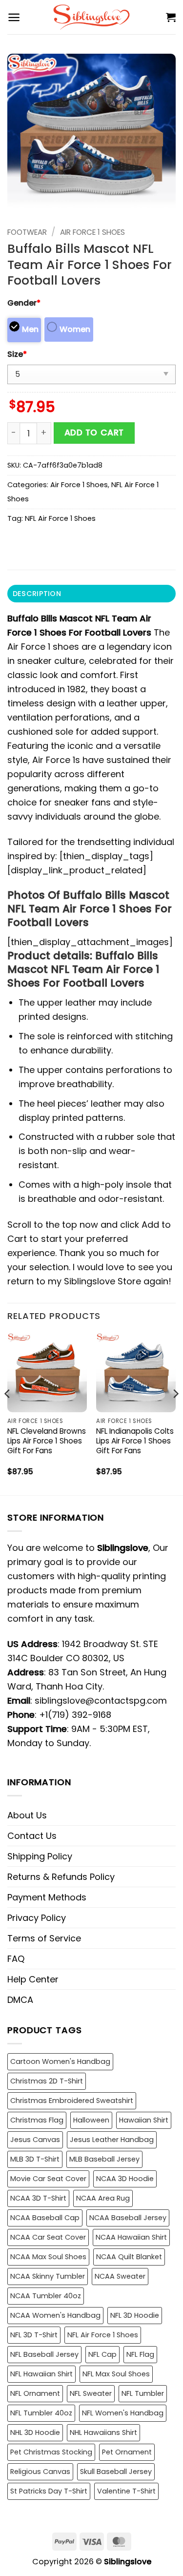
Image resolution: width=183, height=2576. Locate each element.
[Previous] (8, 1413)
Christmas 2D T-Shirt (47, 2081)
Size (17, 354)
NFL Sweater (91, 2393)
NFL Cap (102, 2354)
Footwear (27, 232)
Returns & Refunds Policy (61, 1877)
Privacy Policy (37, 1918)
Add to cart (94, 433)
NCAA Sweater (120, 2276)
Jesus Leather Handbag (112, 2140)
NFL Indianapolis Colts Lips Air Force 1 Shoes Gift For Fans (135, 1441)
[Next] (175, 1413)
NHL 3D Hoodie (35, 2432)
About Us (27, 1815)
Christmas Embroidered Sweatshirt (72, 2101)
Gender (24, 303)
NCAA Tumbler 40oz (46, 2296)
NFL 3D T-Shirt (34, 2335)
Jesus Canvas (35, 2140)
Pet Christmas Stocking (51, 2452)
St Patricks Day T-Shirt (49, 2491)
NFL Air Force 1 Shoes (60, 518)
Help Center (33, 1979)
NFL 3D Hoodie (135, 2315)
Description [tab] (37, 594)
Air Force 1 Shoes (92, 232)
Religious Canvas (40, 2472)
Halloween (91, 2120)
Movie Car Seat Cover (48, 2179)
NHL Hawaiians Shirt (103, 2432)
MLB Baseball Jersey (104, 2159)
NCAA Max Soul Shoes (48, 2257)
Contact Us (32, 1836)
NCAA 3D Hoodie (125, 2179)
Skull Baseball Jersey (116, 2472)
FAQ (16, 1959)
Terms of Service (44, 1938)
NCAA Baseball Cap (45, 2218)
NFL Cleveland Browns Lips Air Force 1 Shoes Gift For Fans (47, 1441)
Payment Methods (47, 1897)
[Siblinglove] (91, 17)
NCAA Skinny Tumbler (48, 2276)
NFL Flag (140, 2354)
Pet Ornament (127, 2452)
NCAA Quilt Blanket (129, 2257)
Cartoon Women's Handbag (60, 2061)
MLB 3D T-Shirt (35, 2159)
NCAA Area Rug (103, 2198)
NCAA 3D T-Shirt (38, 2198)
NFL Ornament (35, 2393)
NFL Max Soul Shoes (116, 2374)
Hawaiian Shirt (144, 2120)
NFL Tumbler (143, 2393)
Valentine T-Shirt (126, 2491)
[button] (14, 17)
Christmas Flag (37, 2120)
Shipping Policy (40, 1856)
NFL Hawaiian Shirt (41, 2374)
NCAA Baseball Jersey (128, 2218)
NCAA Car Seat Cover (48, 2237)
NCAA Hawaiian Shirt (131, 2237)
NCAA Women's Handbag (55, 2315)
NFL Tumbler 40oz (41, 2413)
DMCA (20, 2000)
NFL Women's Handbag (123, 2413)
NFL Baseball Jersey (44, 2354)
